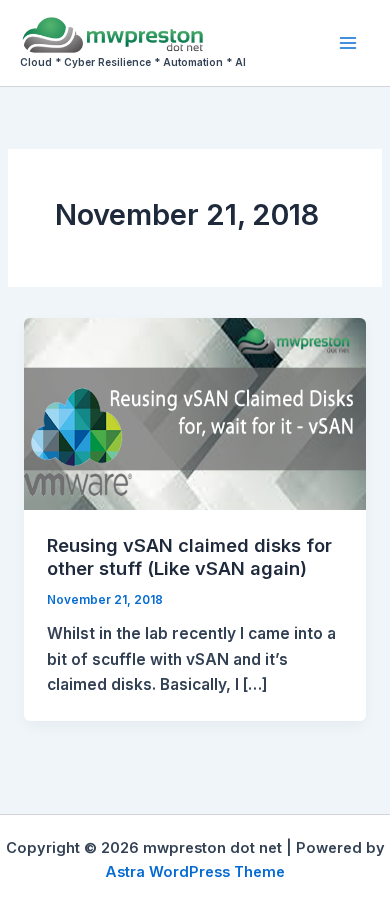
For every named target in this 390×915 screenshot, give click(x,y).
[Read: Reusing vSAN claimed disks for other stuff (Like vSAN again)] (195, 412)
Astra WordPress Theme (195, 872)
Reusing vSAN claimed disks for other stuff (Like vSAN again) (189, 557)
